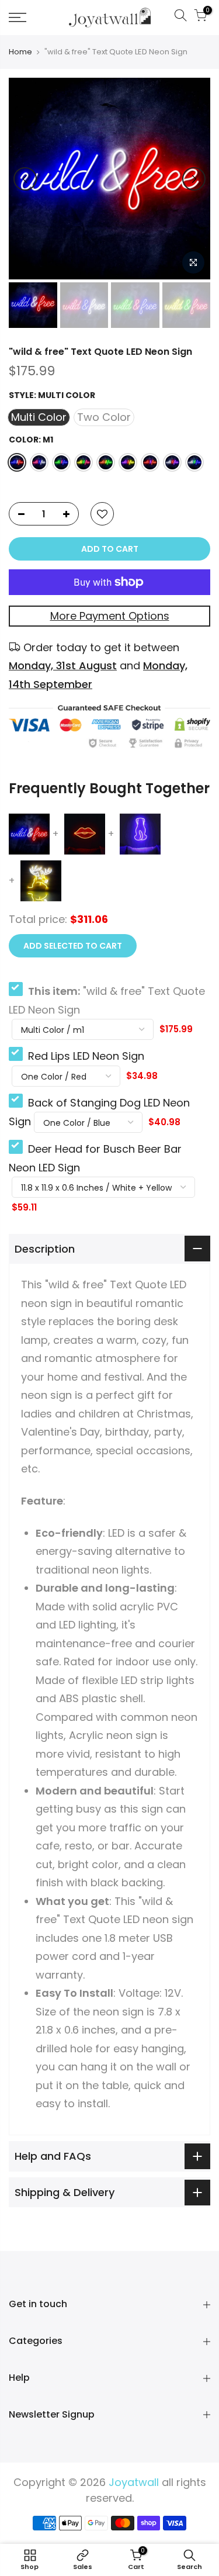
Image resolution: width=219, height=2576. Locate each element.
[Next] (194, 179)
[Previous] (25, 179)
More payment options (110, 616)
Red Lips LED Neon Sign (86, 1056)
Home (20, 52)
